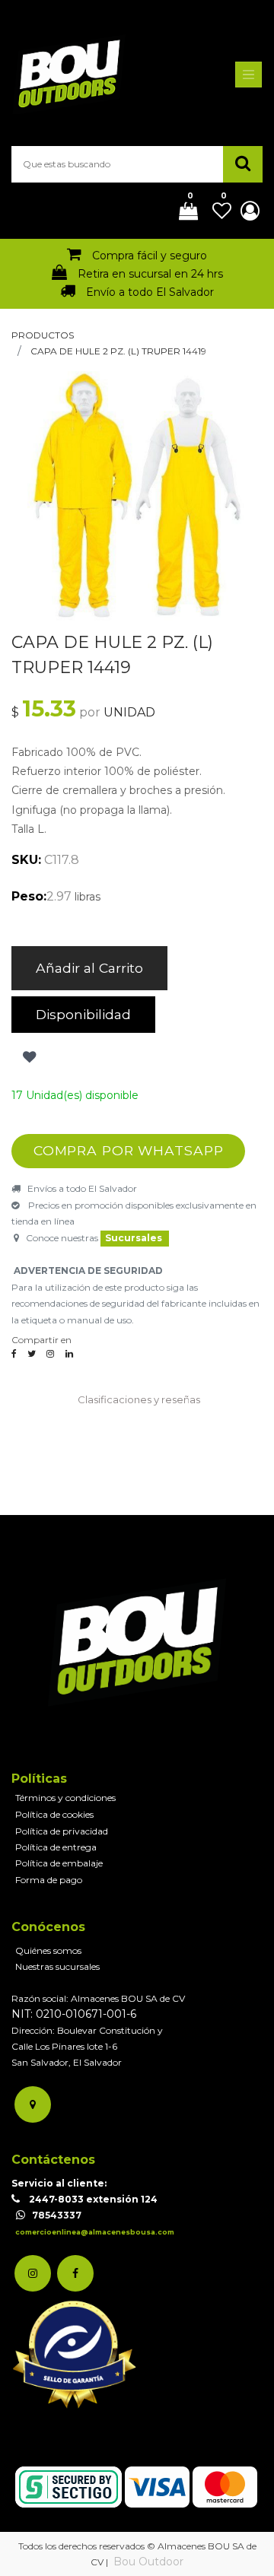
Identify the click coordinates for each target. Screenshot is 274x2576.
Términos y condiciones (65, 1798)
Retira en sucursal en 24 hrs (150, 274)
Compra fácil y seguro (150, 256)
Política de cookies (54, 1814)
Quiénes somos (48, 1950)
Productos (43, 335)
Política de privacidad (62, 1831)
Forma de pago (49, 1880)
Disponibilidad (83, 1014)
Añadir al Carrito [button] (89, 968)
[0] (183, 212)
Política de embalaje (59, 1863)
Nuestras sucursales (57, 1966)
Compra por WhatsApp (129, 1150)
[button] (28, 1057)
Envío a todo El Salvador (150, 292)
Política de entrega (56, 1847)
